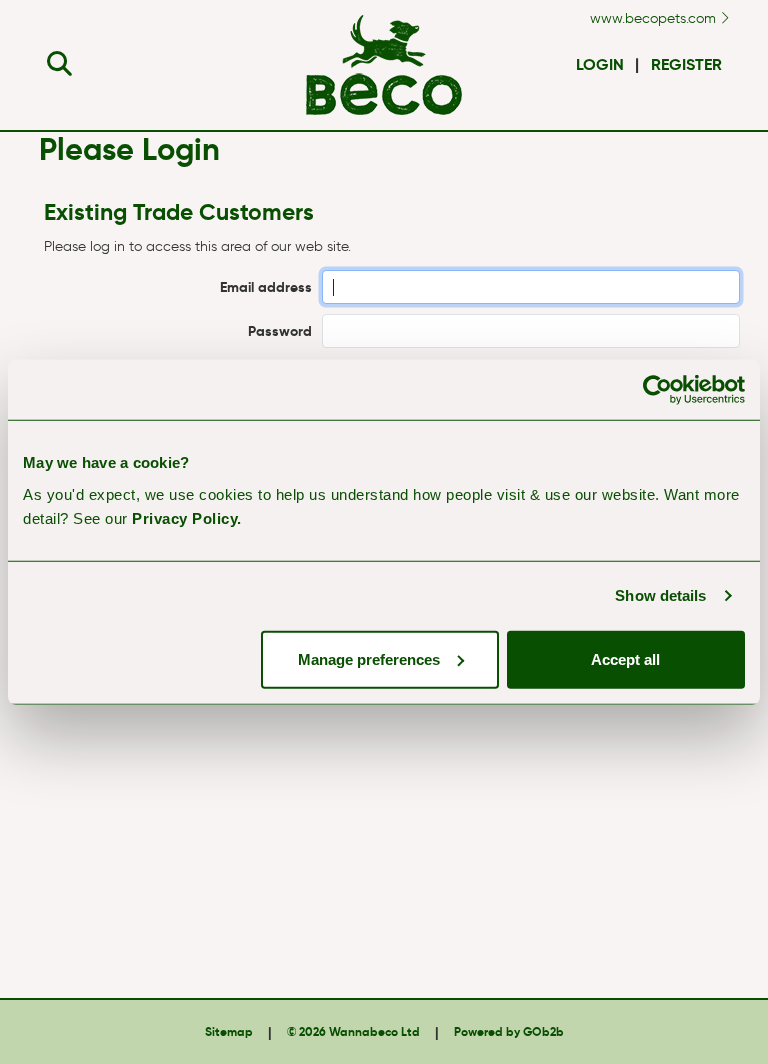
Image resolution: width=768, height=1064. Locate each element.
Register (686, 64)
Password (280, 331)
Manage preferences (369, 658)
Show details (660, 595)
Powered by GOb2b (509, 1031)
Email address (266, 287)
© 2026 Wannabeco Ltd (353, 1031)
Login (600, 64)
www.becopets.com (655, 18)
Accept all (625, 658)
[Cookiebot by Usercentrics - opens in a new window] (657, 390)
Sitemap (229, 1031)
